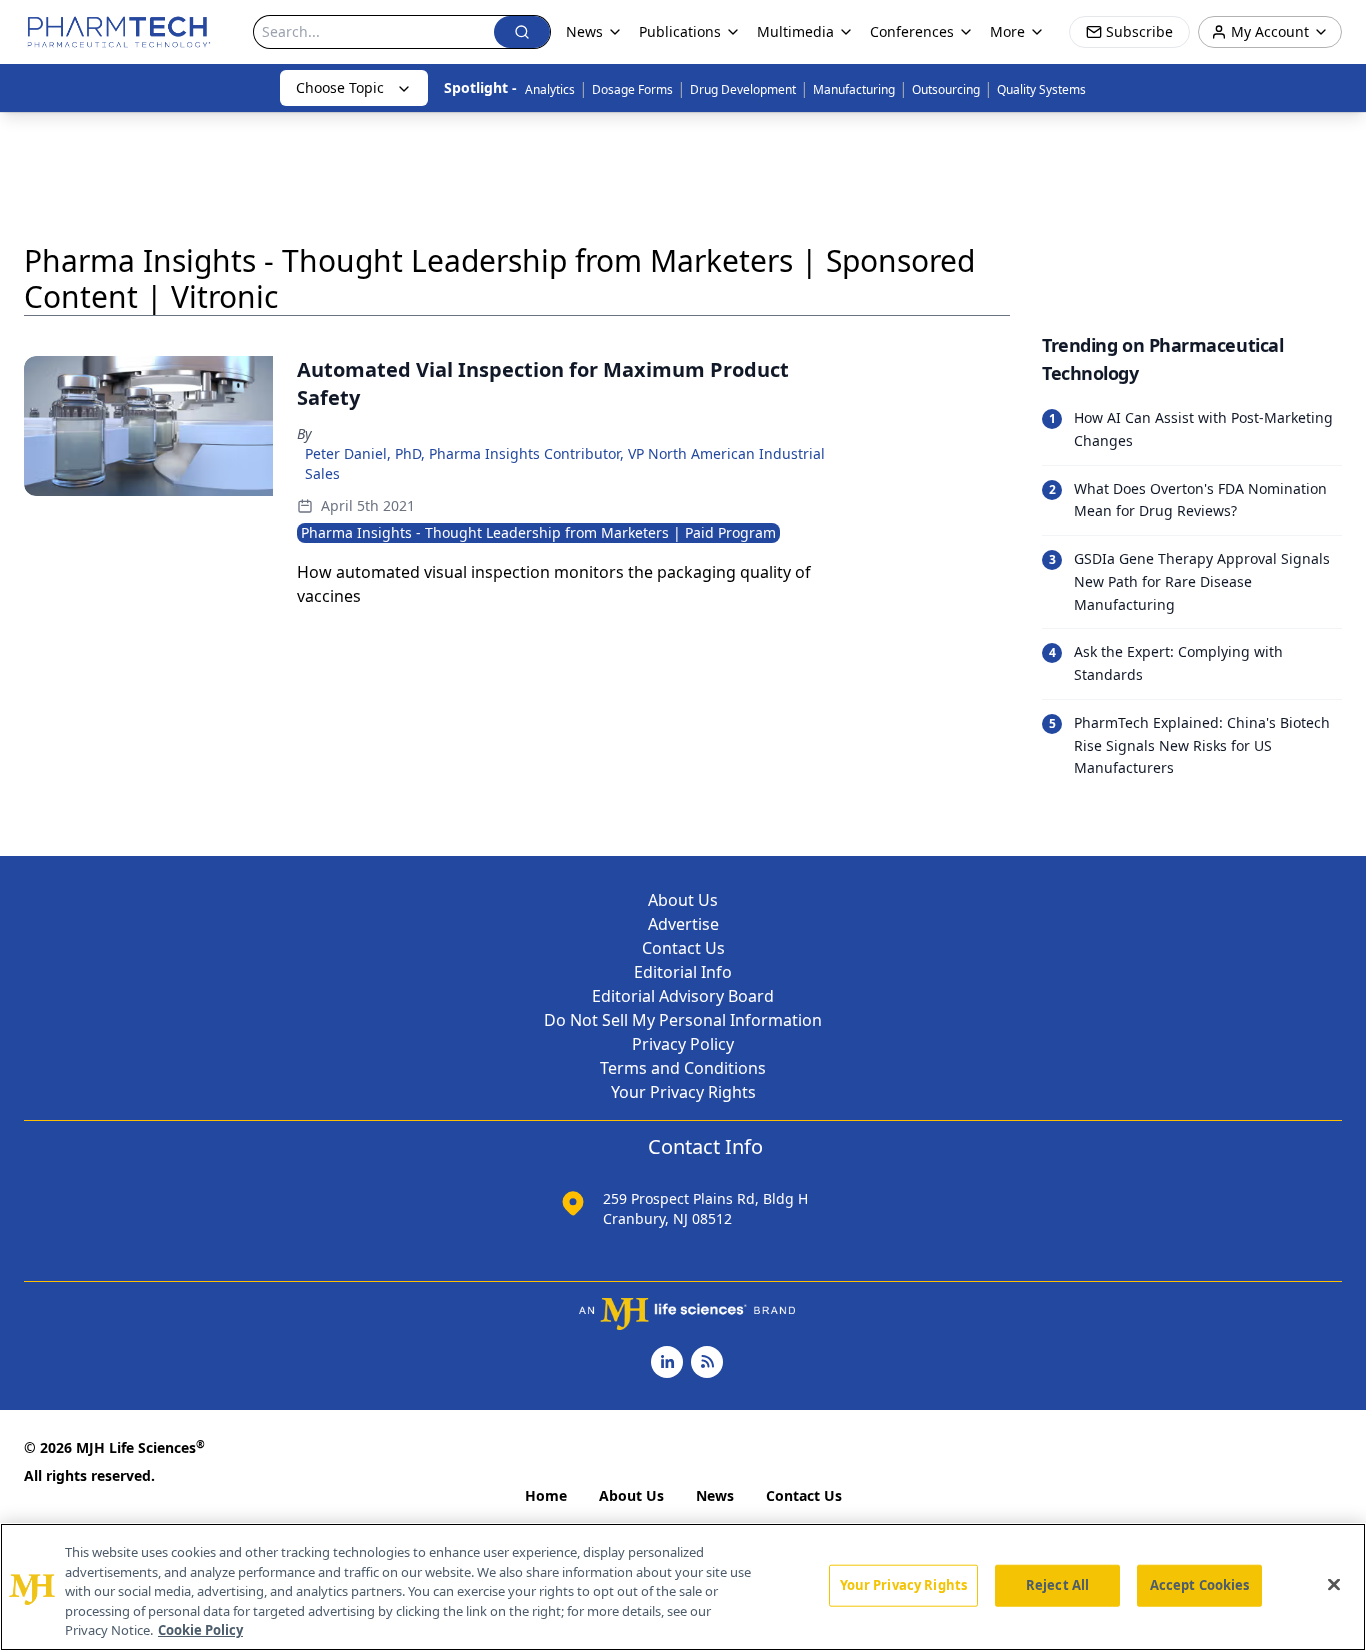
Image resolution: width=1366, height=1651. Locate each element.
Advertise (683, 924)
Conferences (912, 31)
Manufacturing (854, 89)
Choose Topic (340, 87)
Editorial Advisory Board (683, 996)
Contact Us (683, 948)
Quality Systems (1041, 89)
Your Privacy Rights (683, 1092)
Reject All (1057, 1585)
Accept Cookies (1200, 1585)
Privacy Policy (683, 1044)
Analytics (550, 89)
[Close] (1334, 1585)
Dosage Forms (632, 89)
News (715, 1495)
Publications (680, 31)
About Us (683, 900)
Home (546, 1495)
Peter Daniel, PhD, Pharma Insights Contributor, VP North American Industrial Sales (565, 463)
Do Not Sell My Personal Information (683, 1020)
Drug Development (743, 89)
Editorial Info (683, 972)
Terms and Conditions (683, 1068)
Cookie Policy (200, 1630)
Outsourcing (946, 89)
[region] (683, 1587)
